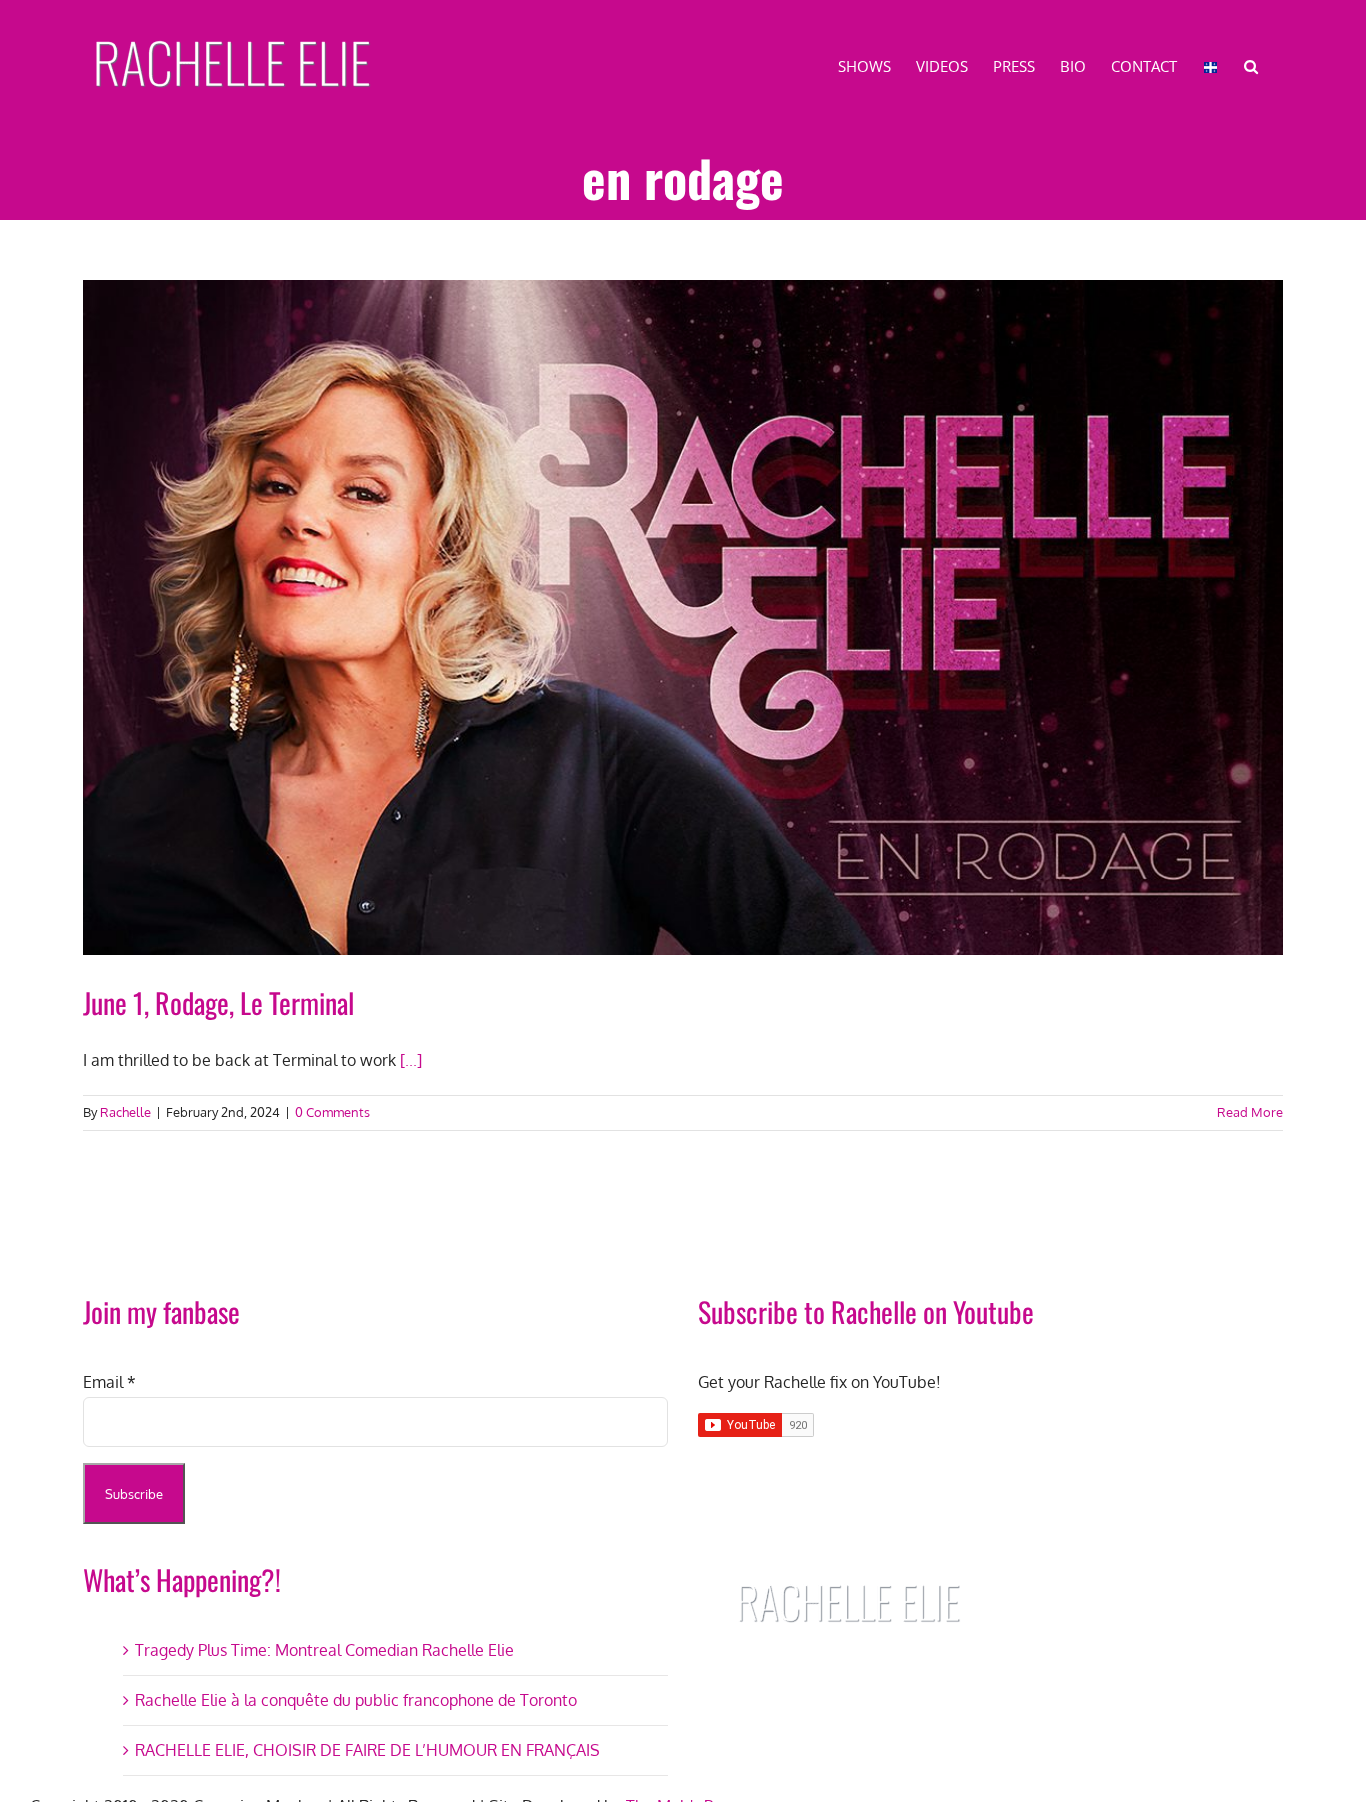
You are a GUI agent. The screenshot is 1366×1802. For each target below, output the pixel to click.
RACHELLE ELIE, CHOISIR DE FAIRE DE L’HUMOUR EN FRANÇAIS (367, 1750)
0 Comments (332, 1112)
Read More (1250, 1112)
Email (109, 1382)
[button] (1251, 65)
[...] (411, 1060)
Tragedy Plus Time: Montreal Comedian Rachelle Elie (324, 1650)
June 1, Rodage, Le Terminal (218, 1002)
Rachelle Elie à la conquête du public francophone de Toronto (356, 1700)
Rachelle (125, 1112)
